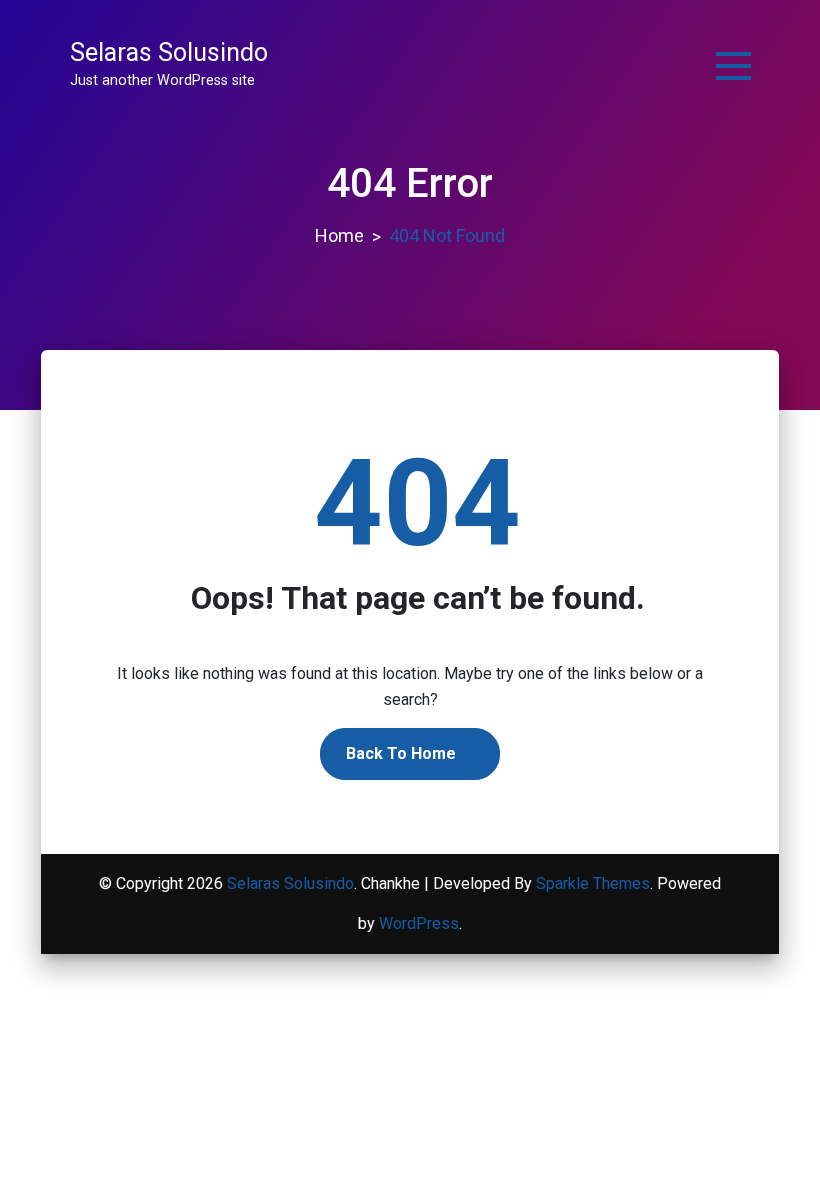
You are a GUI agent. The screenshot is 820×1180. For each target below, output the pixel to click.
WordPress (419, 923)
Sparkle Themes (593, 883)
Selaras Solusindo (169, 52)
